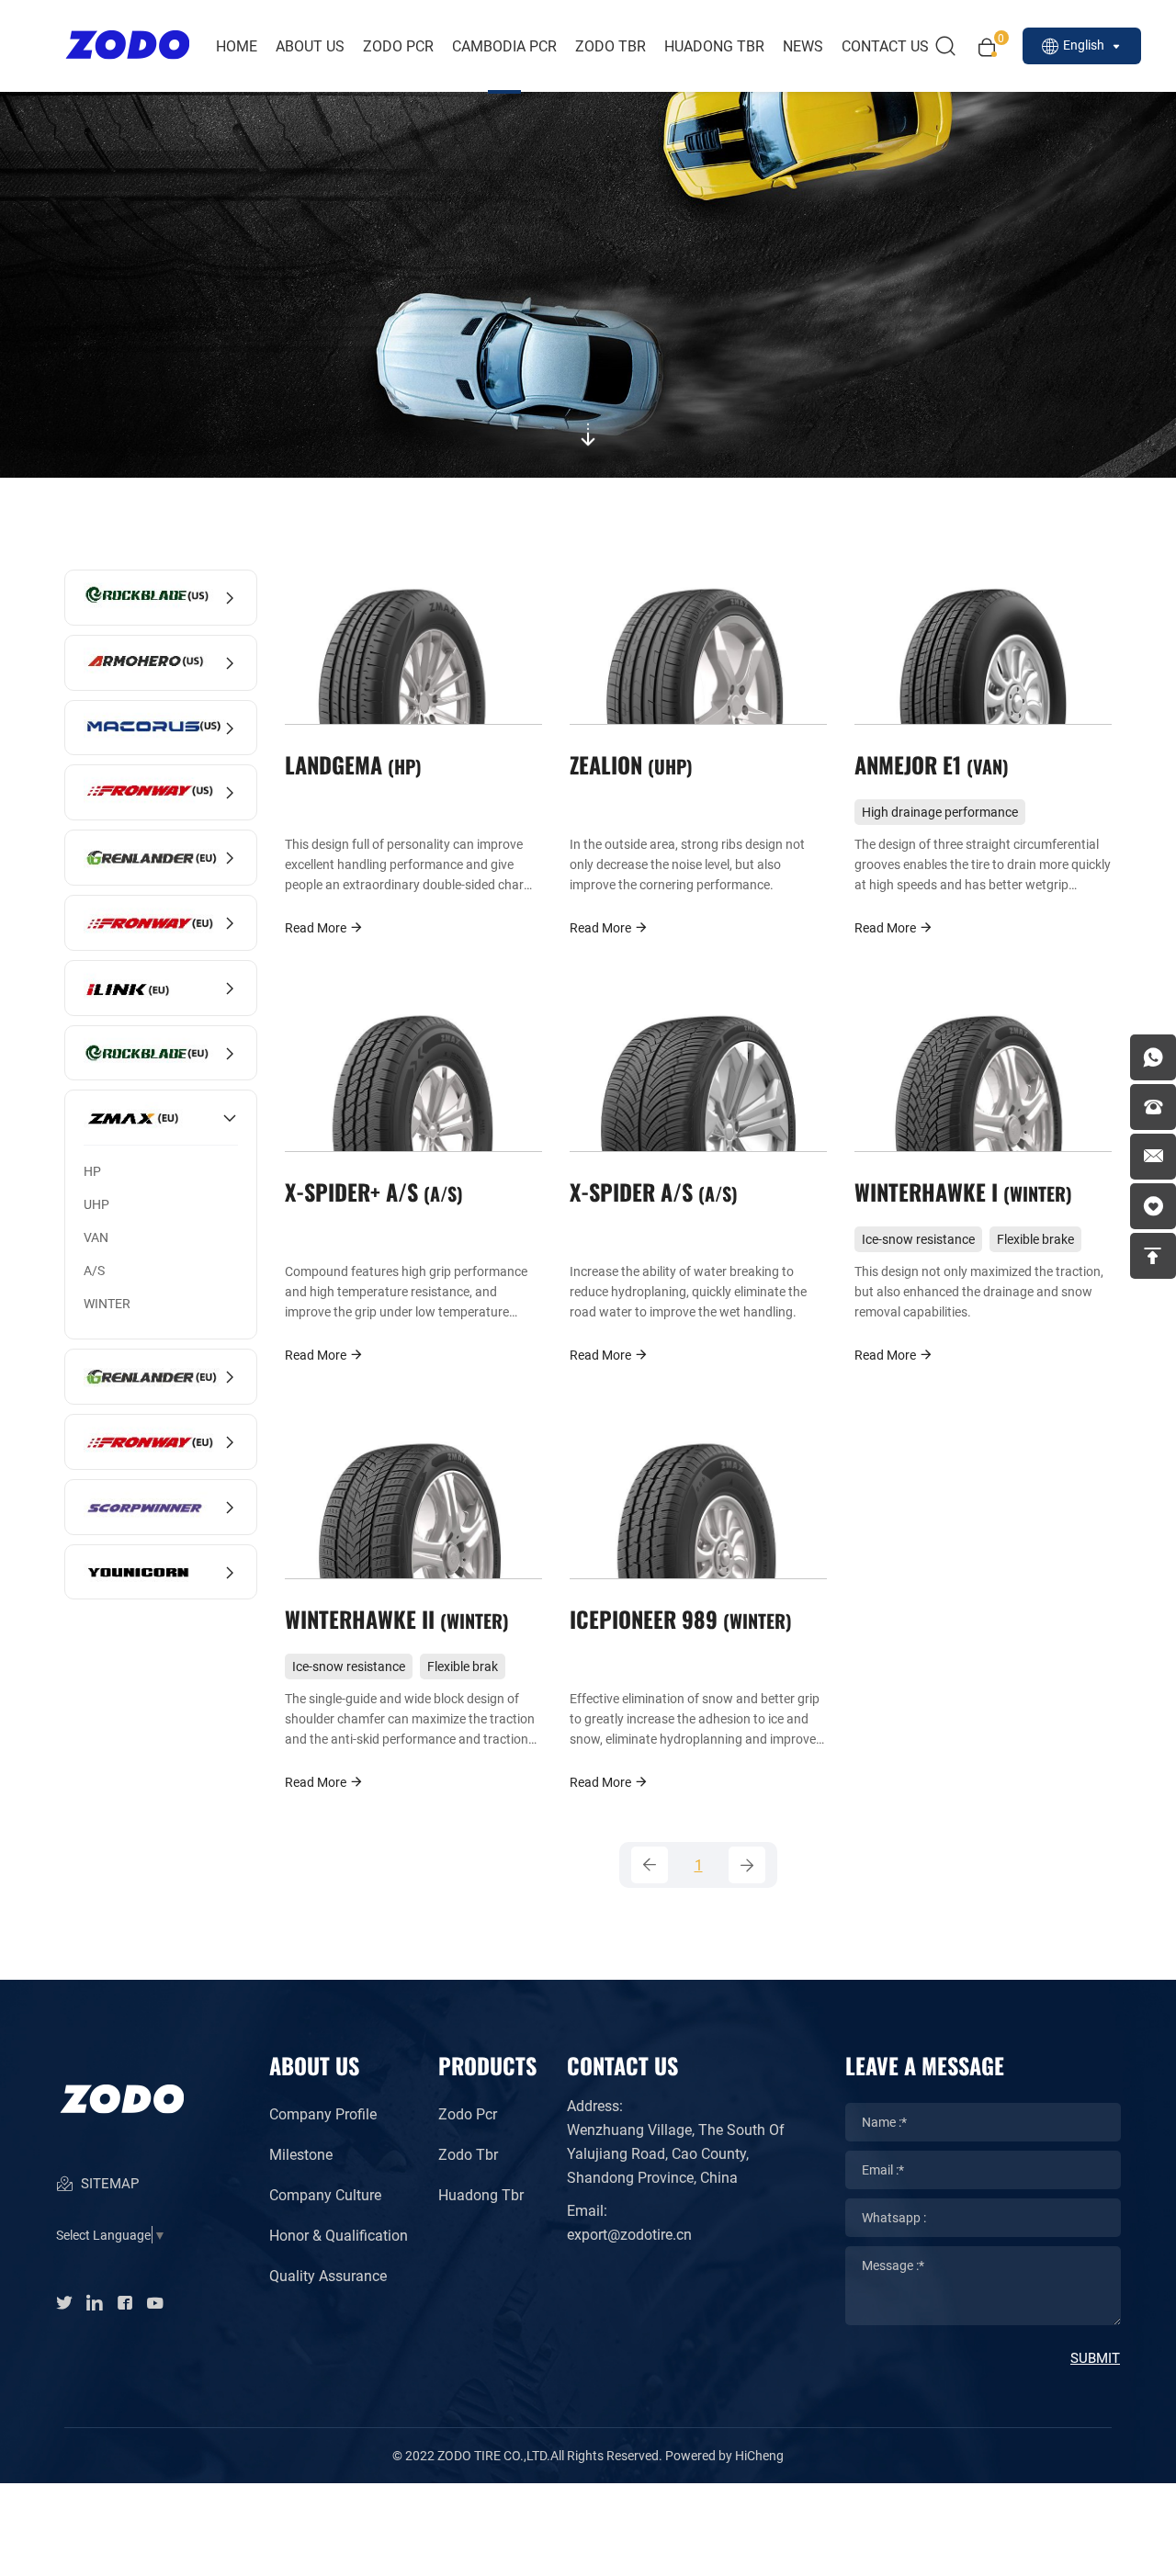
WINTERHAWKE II (394, 1618)
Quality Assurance (328, 2275)
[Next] (747, 1865)
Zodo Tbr (468, 2154)
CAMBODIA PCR (504, 45)
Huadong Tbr (481, 2194)
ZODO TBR (611, 45)
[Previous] (650, 1865)
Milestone (301, 2154)
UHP (96, 1204)
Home (237, 45)
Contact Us (885, 45)
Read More (317, 927)
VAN (96, 1237)
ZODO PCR (398, 45)
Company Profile (323, 2113)
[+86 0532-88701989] (1153, 1107)
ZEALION (628, 764)
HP (92, 1171)
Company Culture (325, 2194)
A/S (94, 1270)
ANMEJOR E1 (928, 764)
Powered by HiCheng (724, 2455)
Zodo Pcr (468, 2113)
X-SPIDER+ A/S (371, 1191)
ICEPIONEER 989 (678, 1618)
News (803, 45)
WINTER (107, 1303)
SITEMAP (108, 2183)
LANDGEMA (350, 764)
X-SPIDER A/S (650, 1191)
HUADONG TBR (714, 45)
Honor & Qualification (339, 2235)
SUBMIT (1095, 2357)
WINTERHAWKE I (960, 1191)
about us (310, 45)
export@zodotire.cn (629, 2234)
